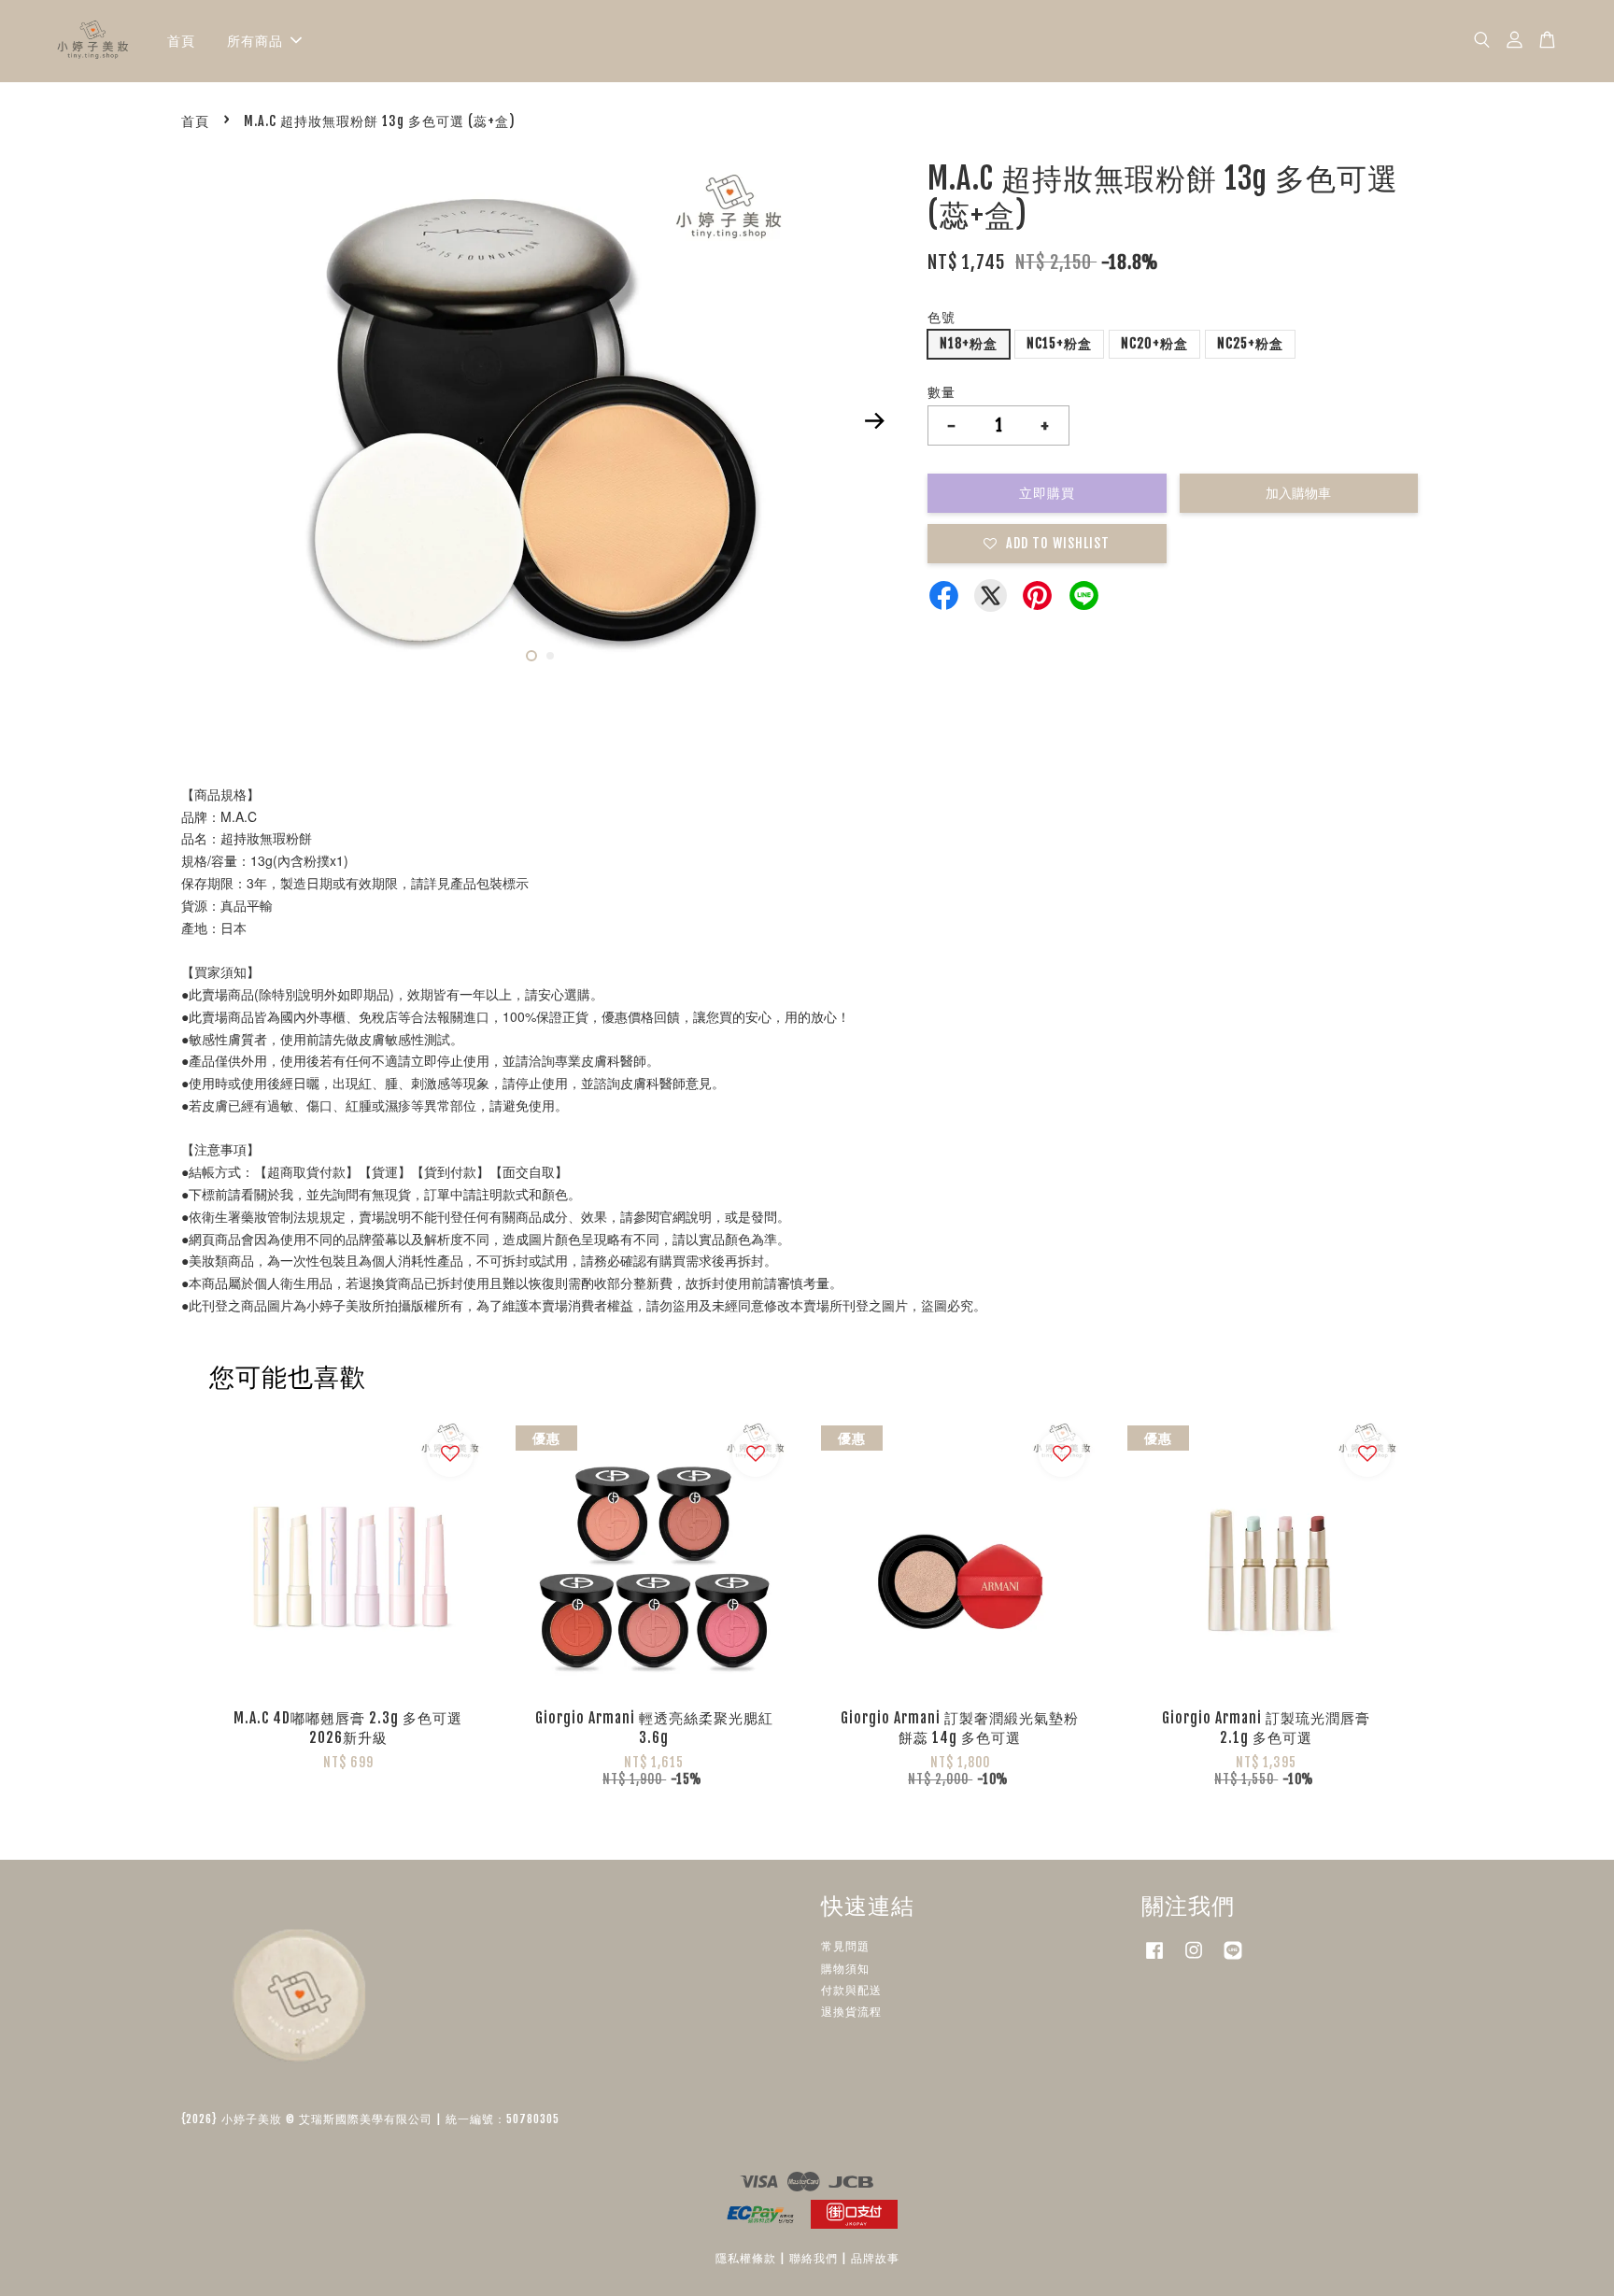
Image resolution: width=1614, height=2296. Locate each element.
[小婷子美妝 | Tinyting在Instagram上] (1194, 1959)
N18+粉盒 (969, 343)
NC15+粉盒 (1059, 343)
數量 (941, 392)
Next (874, 420)
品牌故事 (875, 2258)
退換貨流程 (851, 2012)
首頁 (181, 41)
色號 (941, 317)
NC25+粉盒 (1250, 343)
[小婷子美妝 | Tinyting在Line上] (1233, 1959)
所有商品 (255, 41)
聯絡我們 (814, 2258)
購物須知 (845, 1969)
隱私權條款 (746, 2258)
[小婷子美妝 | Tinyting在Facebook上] (1154, 1959)
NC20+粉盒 (1154, 343)
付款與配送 (851, 1990)
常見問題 (845, 1946)
